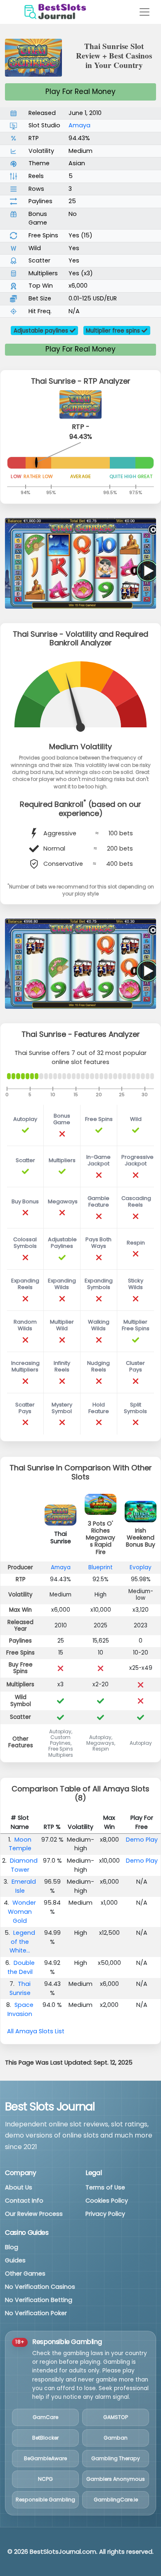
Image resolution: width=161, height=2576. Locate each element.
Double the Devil (21, 1967)
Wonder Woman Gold (22, 1911)
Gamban (116, 2438)
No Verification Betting (39, 2300)
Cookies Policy (107, 2201)
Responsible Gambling (45, 2500)
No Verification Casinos (40, 2287)
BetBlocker (45, 2438)
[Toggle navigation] (144, 12)
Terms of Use (105, 2187)
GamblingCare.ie (116, 2500)
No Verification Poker (36, 2313)
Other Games (25, 2274)
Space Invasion (20, 2009)
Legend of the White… (22, 1942)
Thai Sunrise (20, 1988)
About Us (19, 2187)
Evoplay (141, 1567)
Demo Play (142, 1840)
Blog (12, 2247)
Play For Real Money (80, 91)
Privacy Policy (105, 2214)
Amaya (79, 125)
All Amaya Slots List (36, 2031)
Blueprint (101, 1567)
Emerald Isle (24, 1886)
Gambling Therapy (116, 2458)
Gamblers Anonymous (116, 2479)
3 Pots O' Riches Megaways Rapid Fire (101, 1538)
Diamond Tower (24, 1865)
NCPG (45, 2479)
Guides (15, 2260)
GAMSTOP (116, 2417)
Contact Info (24, 2201)
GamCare (45, 2417)
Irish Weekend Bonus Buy (141, 1538)
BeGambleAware (45, 2458)
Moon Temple (20, 1844)
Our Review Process (34, 2214)
